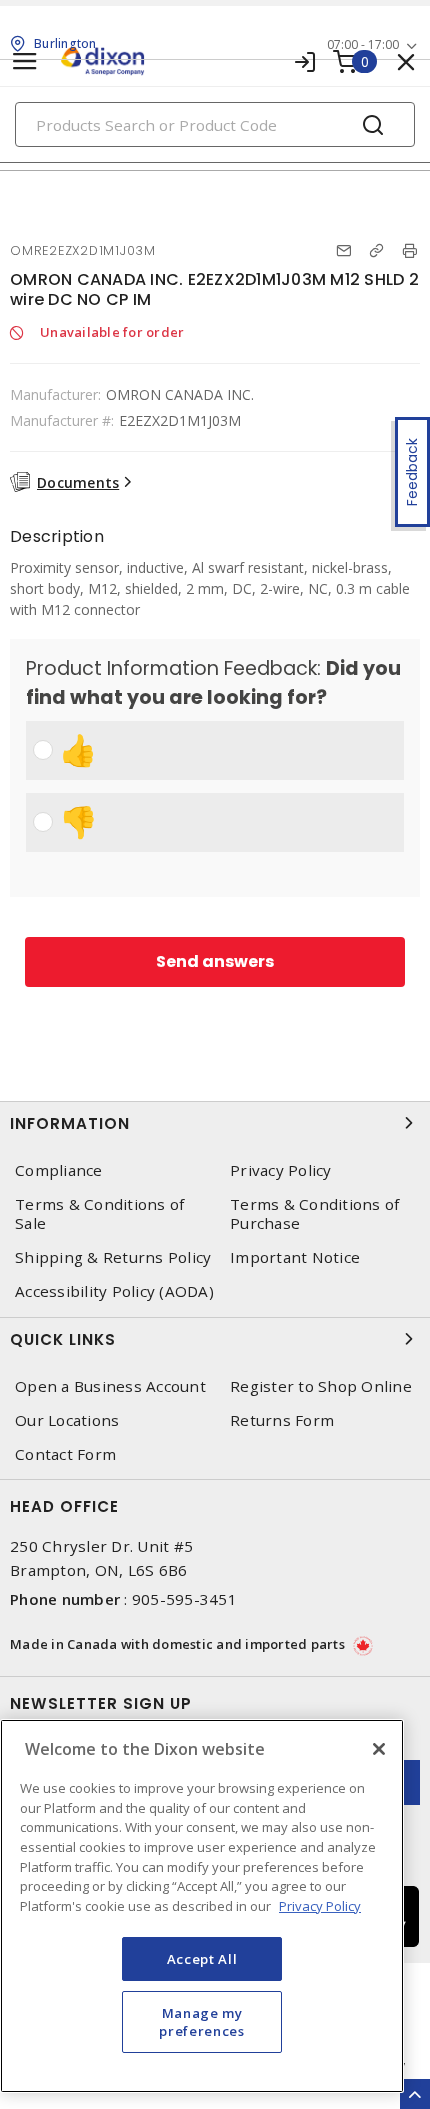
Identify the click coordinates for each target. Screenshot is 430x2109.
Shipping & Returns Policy (113, 1257)
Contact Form (65, 1454)
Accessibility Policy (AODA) (114, 1291)
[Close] (379, 1749)
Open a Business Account (110, 1386)
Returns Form (282, 1420)
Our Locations (67, 1420)
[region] (202, 1906)
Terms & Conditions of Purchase (314, 1214)
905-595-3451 (184, 1599)
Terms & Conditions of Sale (99, 1214)
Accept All (202, 1959)
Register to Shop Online (321, 1386)
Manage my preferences (201, 2022)
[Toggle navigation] (25, 61)
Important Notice (295, 1257)
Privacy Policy (281, 1170)
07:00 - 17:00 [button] (363, 44)
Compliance (59, 1170)
